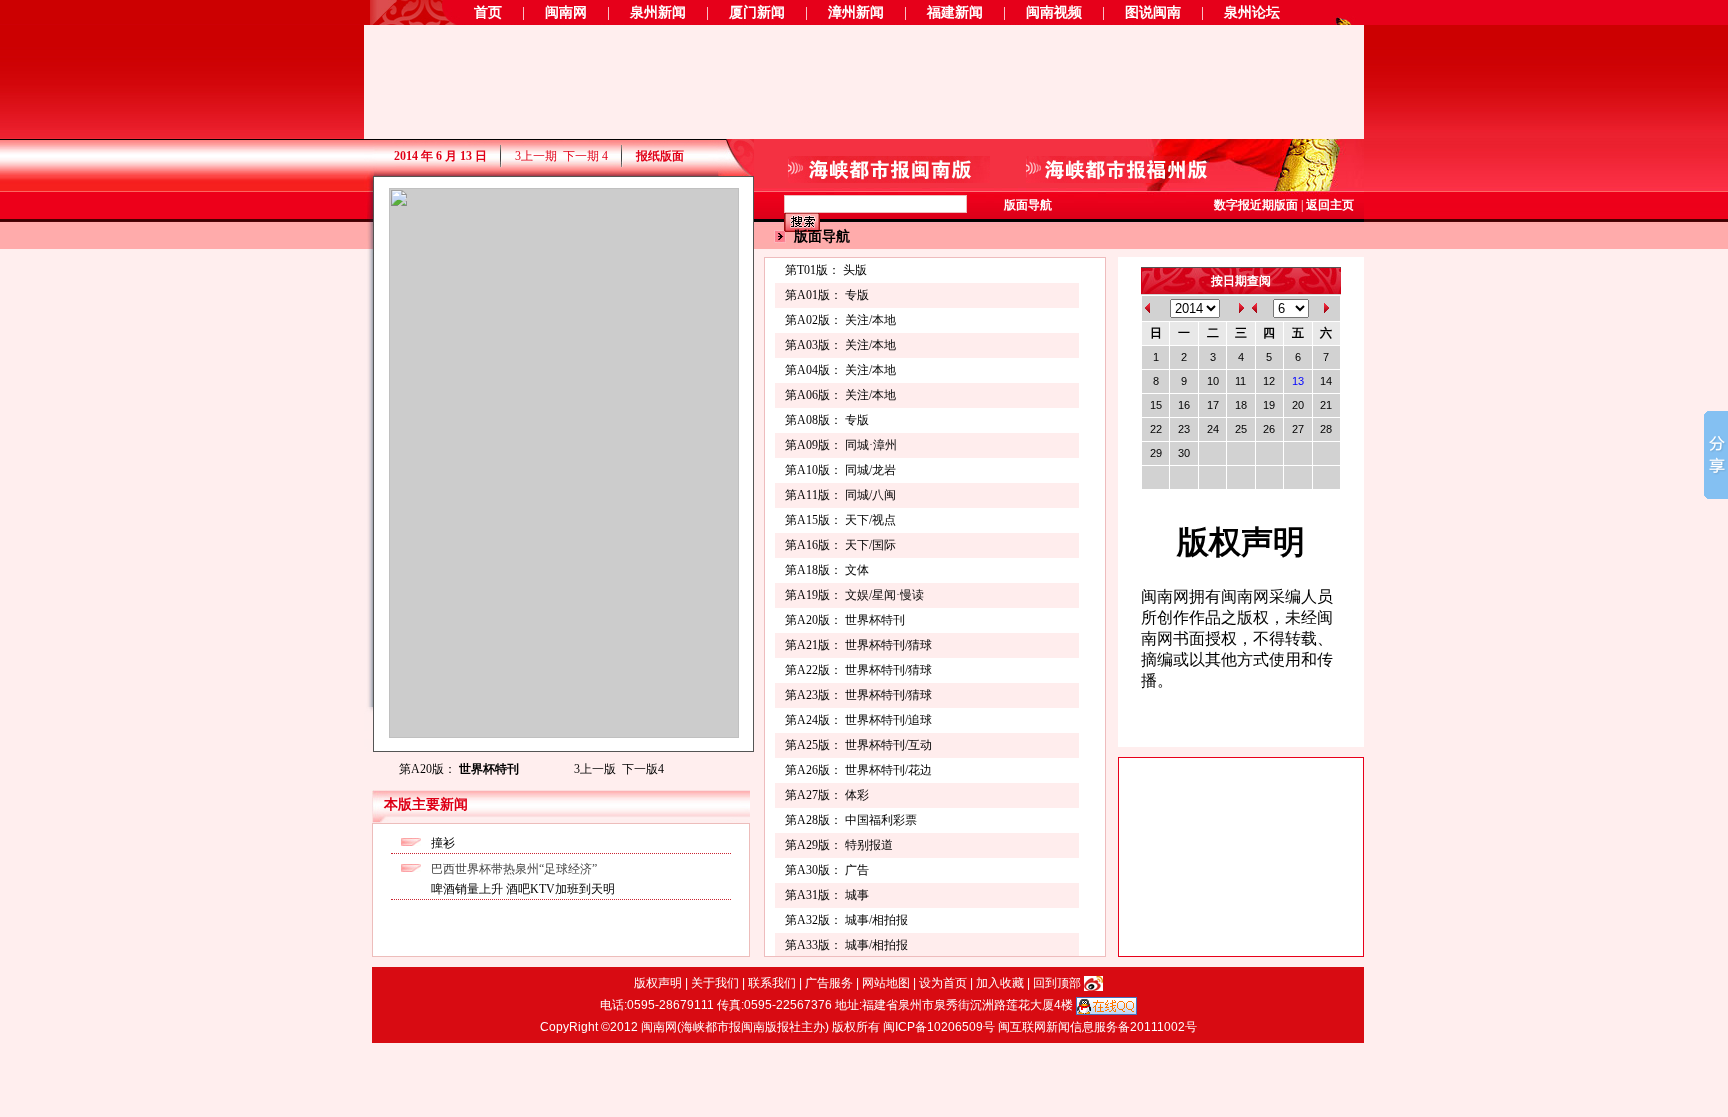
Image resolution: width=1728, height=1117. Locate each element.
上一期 (536, 156)
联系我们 (772, 983)
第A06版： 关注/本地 (840, 395)
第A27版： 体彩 (827, 795)
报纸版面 (660, 156)
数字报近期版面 (1256, 205)
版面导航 (1028, 205)
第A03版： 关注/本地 (840, 345)
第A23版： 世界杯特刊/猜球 (858, 695)
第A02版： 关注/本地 (840, 320)
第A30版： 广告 (827, 870)
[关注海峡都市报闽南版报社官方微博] (1093, 983)
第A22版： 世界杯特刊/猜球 (858, 670)
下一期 (585, 156)
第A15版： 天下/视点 (840, 520)
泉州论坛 (1252, 12)
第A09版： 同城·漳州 (841, 445)
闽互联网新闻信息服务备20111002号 (1097, 1027)
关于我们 (715, 983)
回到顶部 (1057, 983)
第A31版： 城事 (827, 895)
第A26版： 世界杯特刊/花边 (858, 770)
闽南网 (566, 12)
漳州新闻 (856, 12)
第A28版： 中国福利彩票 (851, 820)
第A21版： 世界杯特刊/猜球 (858, 645)
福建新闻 (955, 12)
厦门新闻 (757, 12)
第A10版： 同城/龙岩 (840, 470)
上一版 (595, 769)
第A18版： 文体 (827, 570)
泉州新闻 (658, 12)
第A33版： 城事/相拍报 (846, 945)
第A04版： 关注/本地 (840, 370)
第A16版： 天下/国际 (840, 545)
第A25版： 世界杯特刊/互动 (858, 745)
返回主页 (1330, 205)
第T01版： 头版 (826, 270)
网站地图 (886, 983)
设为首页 (943, 983)
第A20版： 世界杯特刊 (845, 620)
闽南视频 (1054, 12)
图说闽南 (1153, 12)
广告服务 (829, 983)
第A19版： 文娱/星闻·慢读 (854, 595)
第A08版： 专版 (827, 420)
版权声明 (658, 983)
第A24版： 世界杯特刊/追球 (858, 720)
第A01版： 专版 (827, 295)
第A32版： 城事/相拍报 (846, 920)
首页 (488, 12)
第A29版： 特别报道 (839, 845)
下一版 (643, 769)
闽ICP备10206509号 (939, 1027)
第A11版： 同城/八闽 (840, 495)
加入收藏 (1000, 983)
